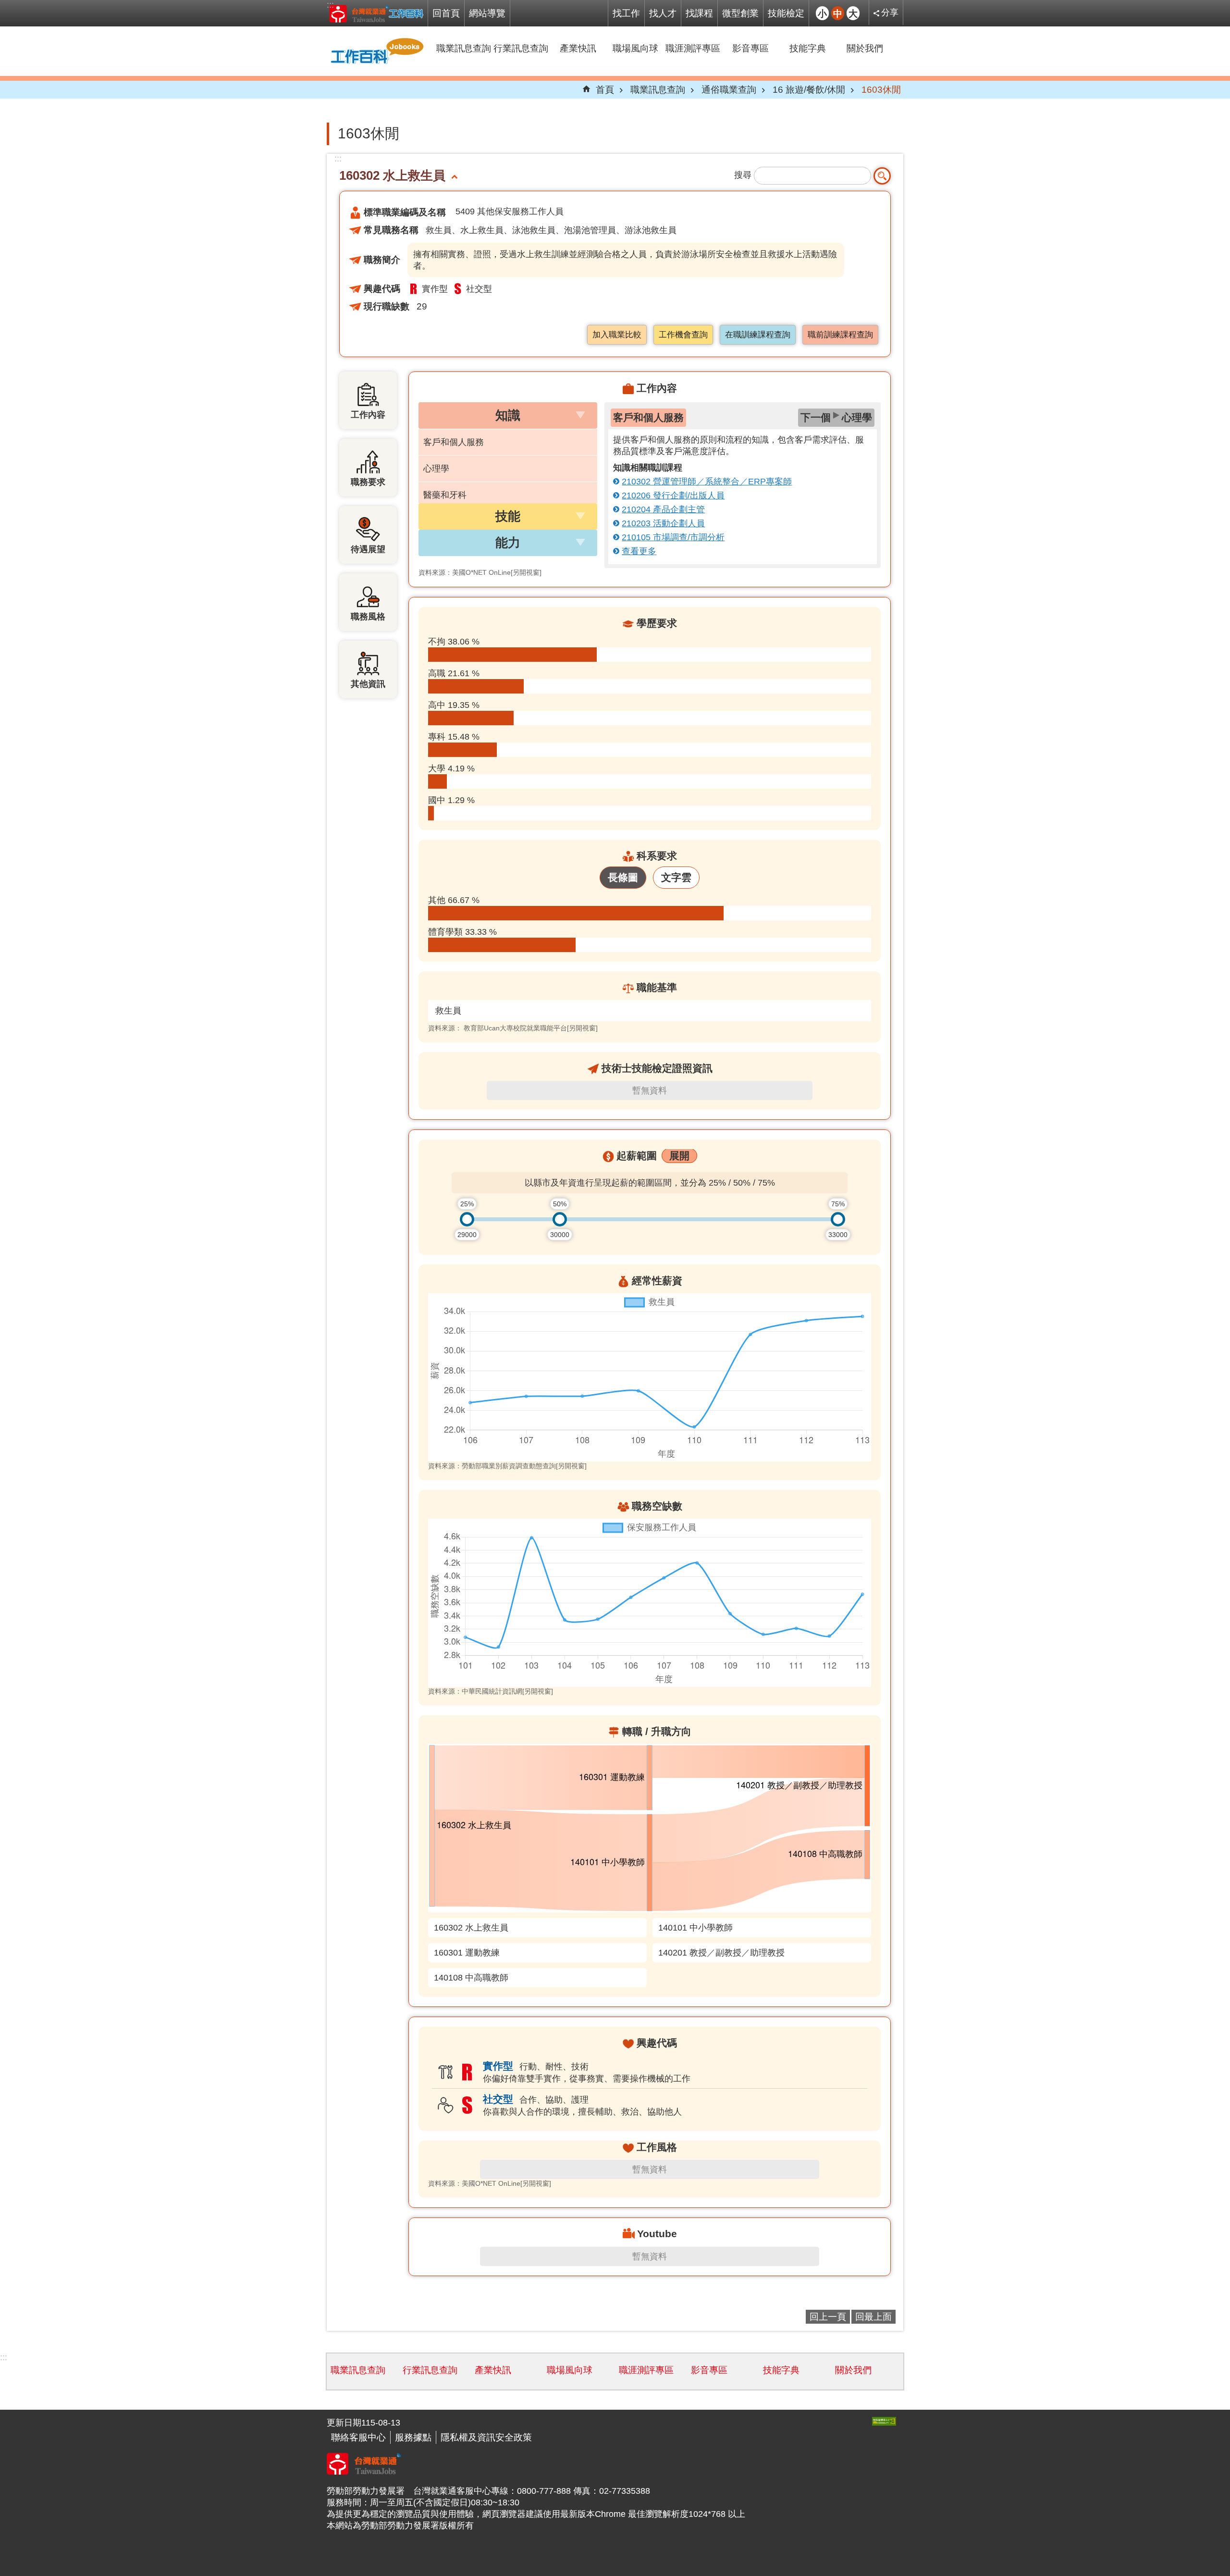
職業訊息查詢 (464, 48)
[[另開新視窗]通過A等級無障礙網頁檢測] (884, 2421)
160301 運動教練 (467, 1953)
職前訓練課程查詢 (840, 335)
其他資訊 (368, 684)
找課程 (699, 13)
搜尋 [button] (882, 176)
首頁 (605, 89)
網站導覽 (487, 13)
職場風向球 (635, 48)
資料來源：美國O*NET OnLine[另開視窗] (480, 572)
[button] (508, 415)
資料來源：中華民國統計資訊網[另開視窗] (491, 1691)
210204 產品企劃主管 (663, 509)
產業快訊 (578, 48)
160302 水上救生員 (471, 1928)
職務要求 (368, 482)
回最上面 (873, 2316)
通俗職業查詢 (729, 89)
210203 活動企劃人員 (663, 523)
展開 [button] (679, 1156)
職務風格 (368, 617)
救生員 (448, 1011)
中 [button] (838, 13)
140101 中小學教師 (695, 1928)
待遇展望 (368, 549)
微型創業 (740, 13)
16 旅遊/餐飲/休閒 (809, 89)
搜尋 (743, 175)
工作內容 (368, 415)
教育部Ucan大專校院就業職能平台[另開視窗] (531, 1028)
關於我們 (865, 48)
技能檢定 (786, 13)
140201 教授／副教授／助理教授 (721, 1953)
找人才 (663, 13)
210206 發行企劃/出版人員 (673, 495)
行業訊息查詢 (521, 48)
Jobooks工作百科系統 (376, 13)
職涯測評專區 (693, 48)
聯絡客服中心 (358, 2437)
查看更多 (639, 551)
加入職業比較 (617, 335)
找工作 (626, 13)
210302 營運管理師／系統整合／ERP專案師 (707, 482)
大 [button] (853, 13)
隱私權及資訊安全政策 (486, 2437)
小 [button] (822, 13)
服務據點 (413, 2437)
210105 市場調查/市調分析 (673, 537)
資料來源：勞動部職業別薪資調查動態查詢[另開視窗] (507, 1466)
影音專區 (750, 48)
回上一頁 (828, 2316)
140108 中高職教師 (471, 1978)
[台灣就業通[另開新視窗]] (364, 2472)
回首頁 (446, 13)
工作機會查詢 (683, 335)
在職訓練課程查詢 (758, 335)
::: (330, 5)
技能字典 (808, 48)
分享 (890, 12)
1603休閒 (881, 89)
